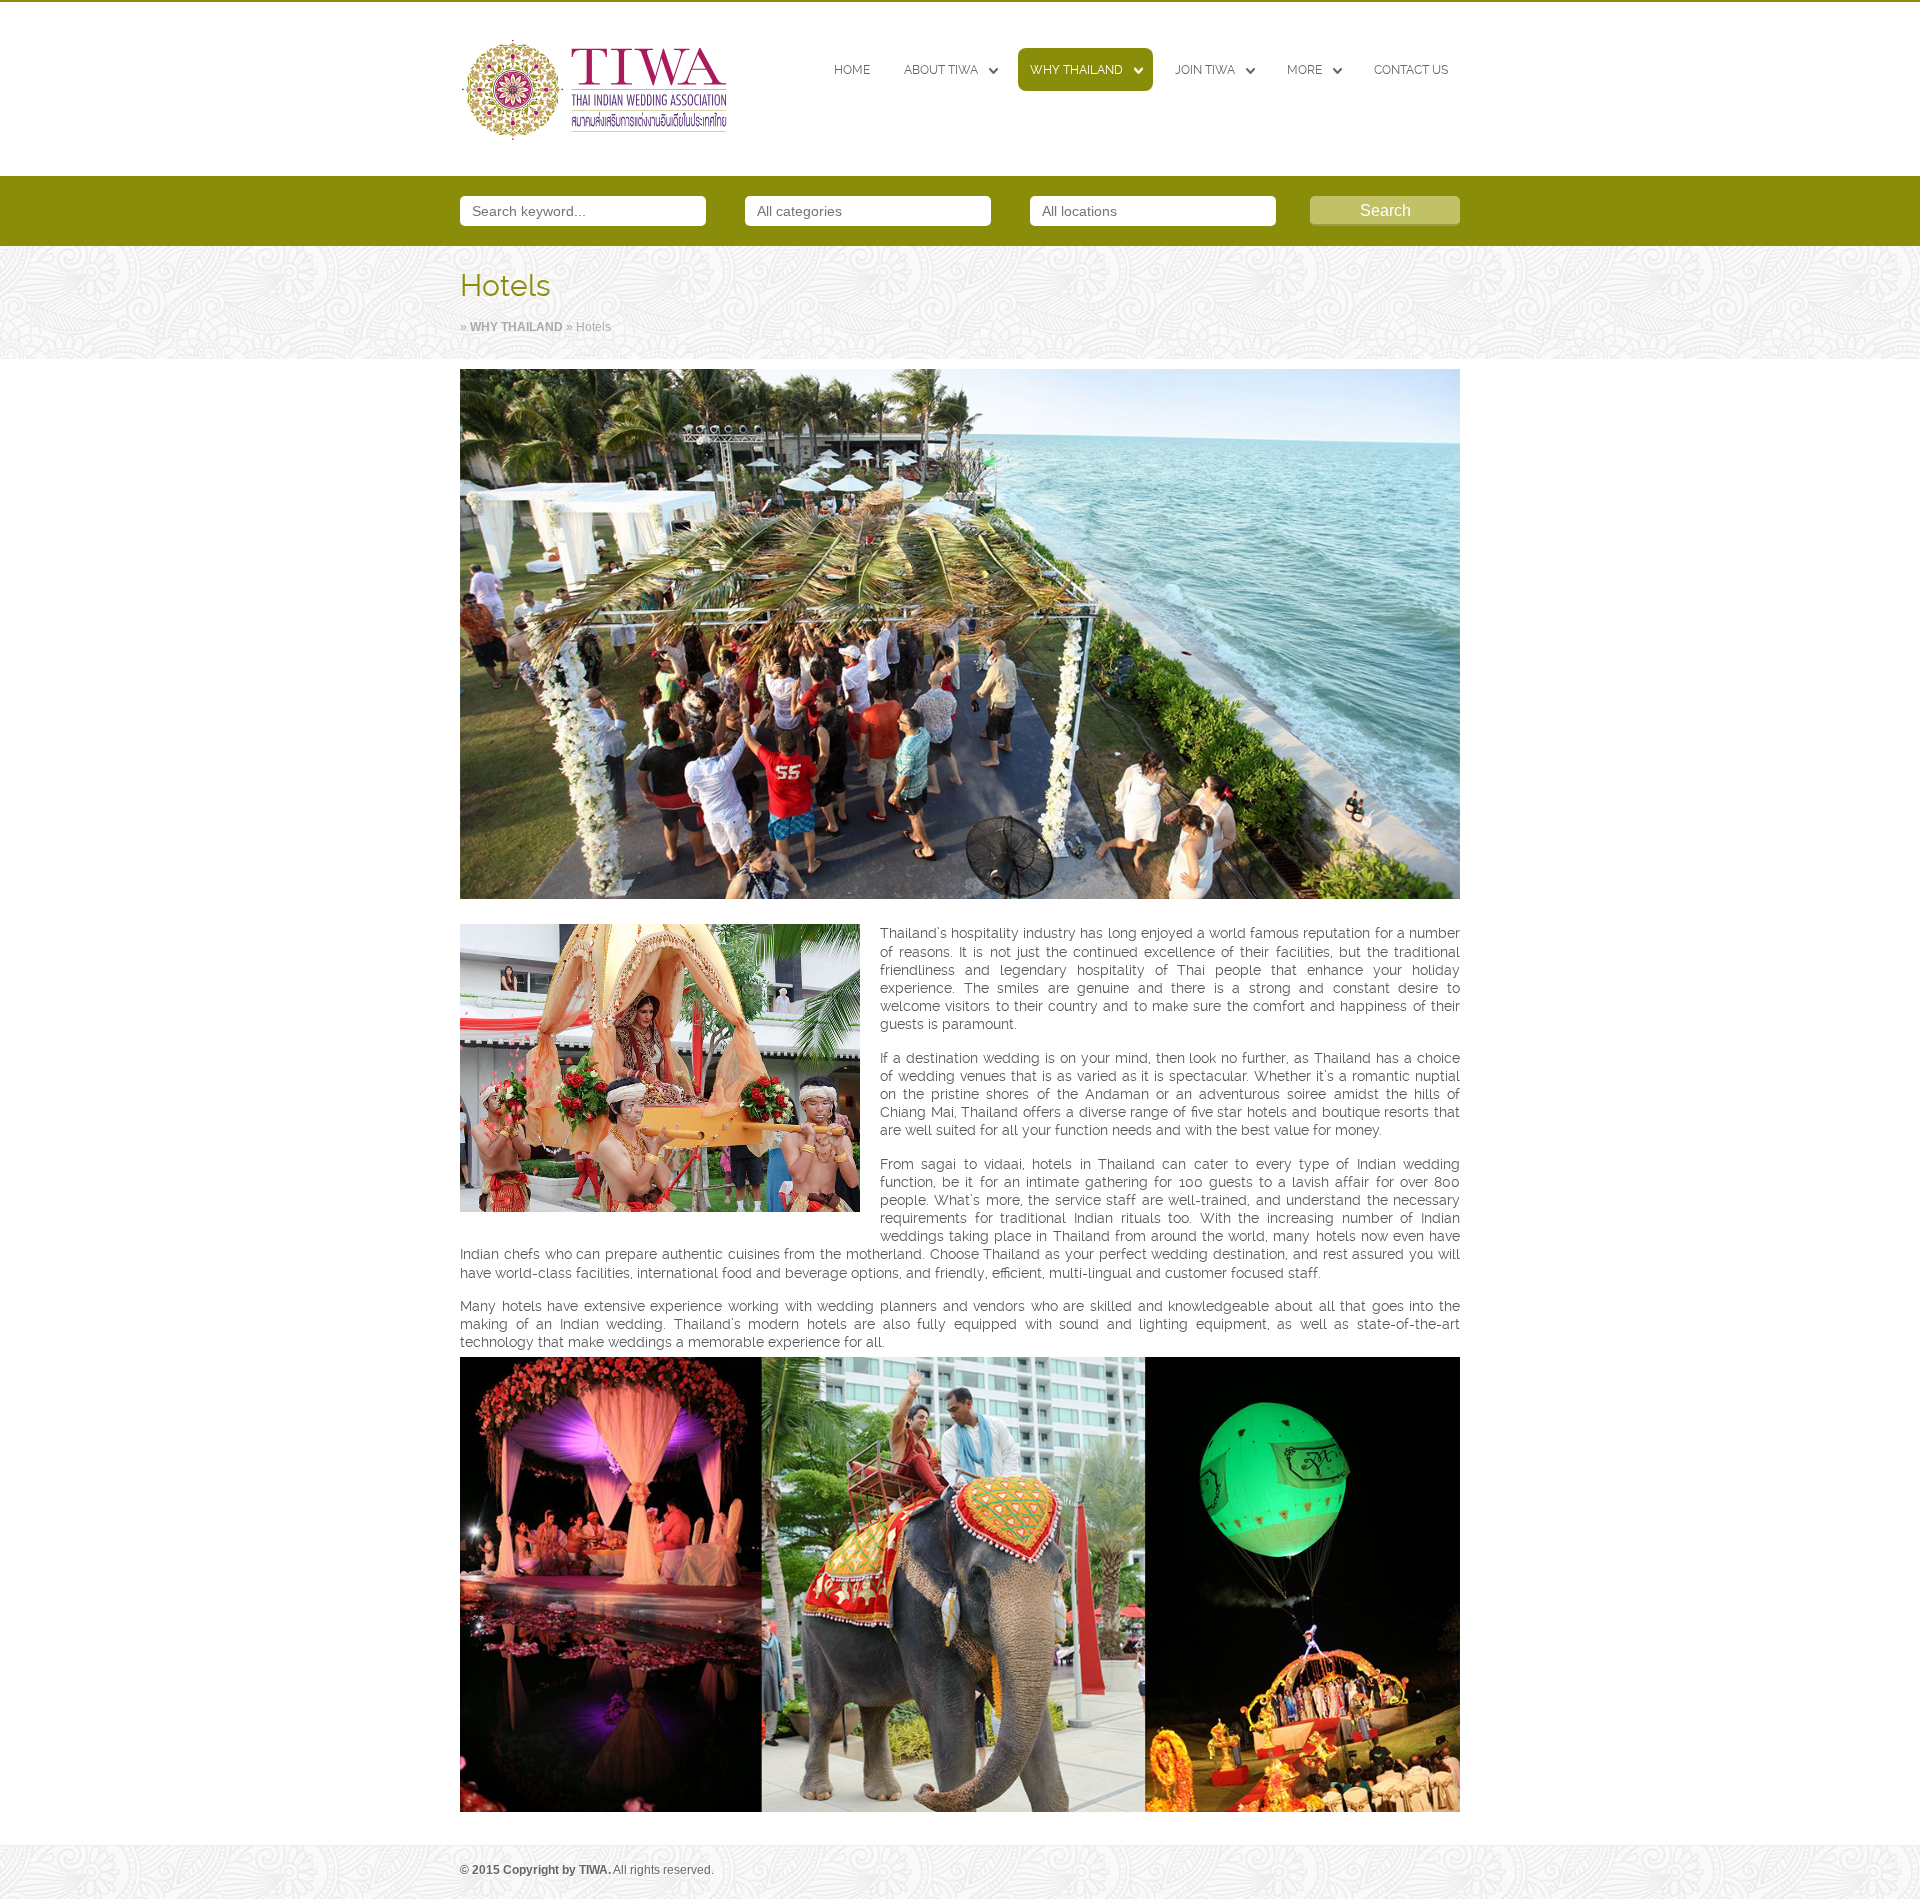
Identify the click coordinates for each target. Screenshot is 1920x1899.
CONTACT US (1411, 70)
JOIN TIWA (1205, 70)
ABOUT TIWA (941, 70)
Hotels (505, 285)
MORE (1304, 70)
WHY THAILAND (1076, 70)
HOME (852, 70)
